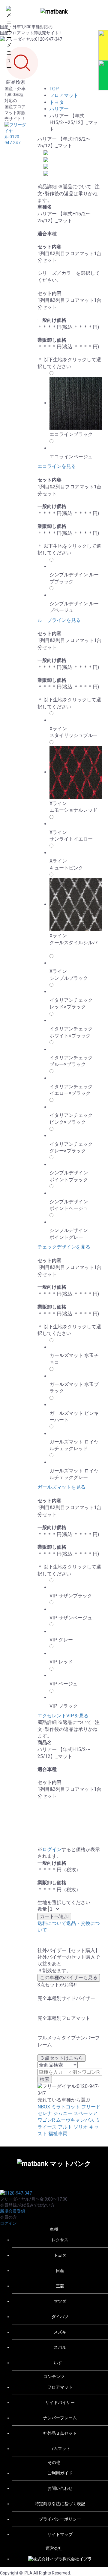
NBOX (44, 2107)
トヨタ (57, 102)
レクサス (60, 2240)
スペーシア (85, 2113)
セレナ (45, 2113)
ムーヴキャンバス (75, 2120)
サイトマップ (60, 2534)
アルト (65, 2127)
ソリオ (81, 2127)
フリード (91, 2107)
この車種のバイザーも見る (69, 1977)
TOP (54, 89)
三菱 (60, 2286)
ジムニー (63, 2113)
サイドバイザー (60, 2402)
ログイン (52, 1849)
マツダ (60, 2301)
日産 (60, 2270)
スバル (60, 2347)
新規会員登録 (13, 2211)
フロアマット (64, 95)
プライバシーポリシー (60, 2519)
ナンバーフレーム (60, 2418)
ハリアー (59, 109)
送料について (52, 1923)
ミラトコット (66, 2107)
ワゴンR (46, 2120)
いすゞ (60, 2363)
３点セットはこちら (61, 2058)
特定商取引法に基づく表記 (60, 2504)
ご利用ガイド (60, 2473)
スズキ (60, 2332)
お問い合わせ (60, 2488)
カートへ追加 (54, 1916)
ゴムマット (60, 2449)
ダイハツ (60, 2317)
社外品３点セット (60, 2433)
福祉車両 (58, 2134)
